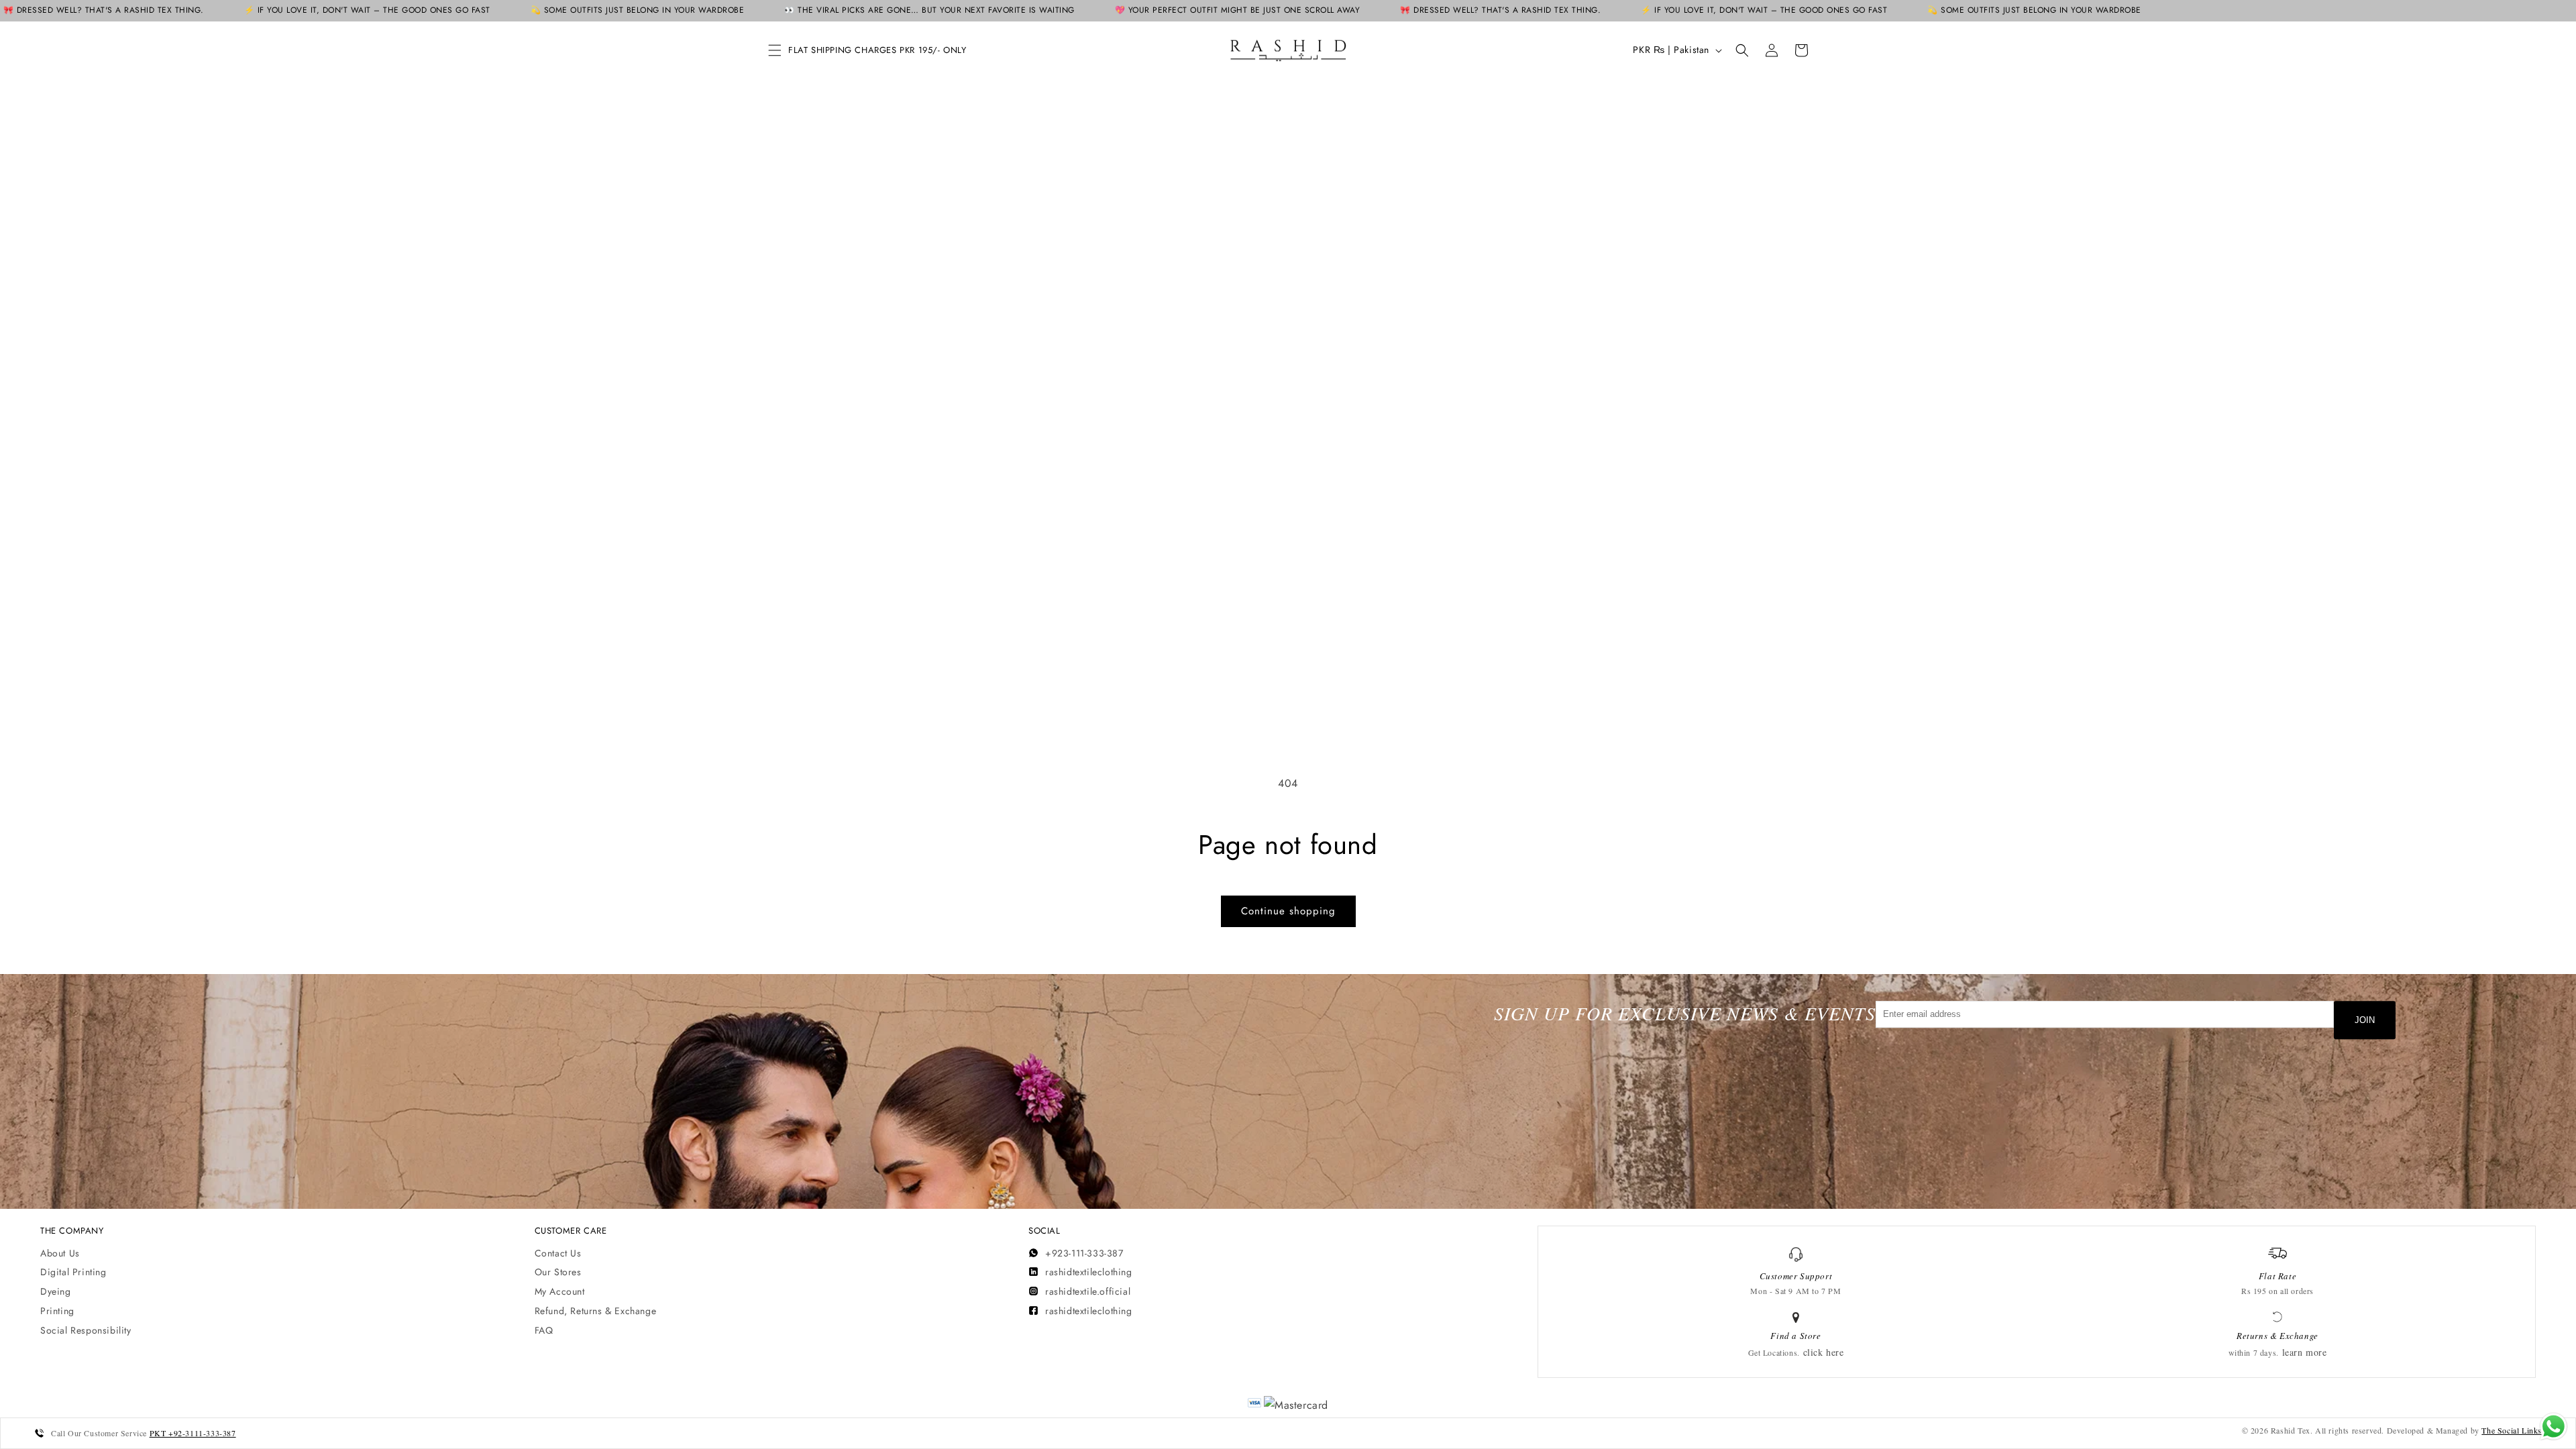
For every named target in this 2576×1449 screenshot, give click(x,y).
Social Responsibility (86, 1330)
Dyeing (56, 1291)
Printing (57, 1311)
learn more (2305, 1352)
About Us (60, 1253)
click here (1824, 1352)
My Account (560, 1291)
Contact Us (558, 1253)
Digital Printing (73, 1272)
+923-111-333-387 (1084, 1253)
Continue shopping (1288, 911)
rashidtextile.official (1088, 1291)
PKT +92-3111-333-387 (193, 1433)
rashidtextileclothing (1089, 1272)
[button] (775, 50)
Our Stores (558, 1272)
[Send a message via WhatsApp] (2554, 1427)
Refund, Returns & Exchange (596, 1311)
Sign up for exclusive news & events (1685, 1013)
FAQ (544, 1330)
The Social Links (2512, 1430)
